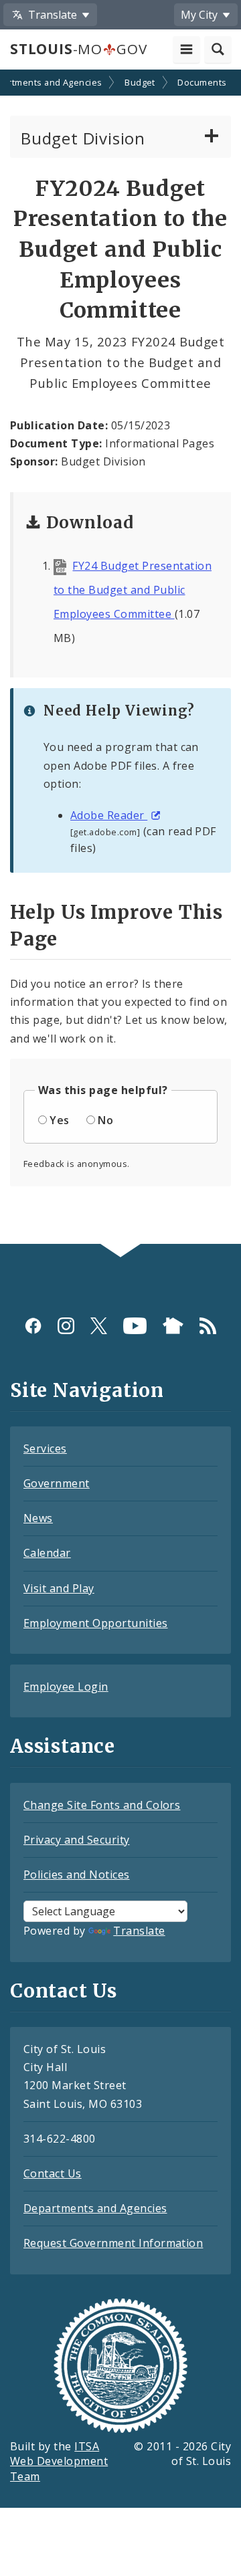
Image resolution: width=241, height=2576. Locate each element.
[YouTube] (135, 1326)
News (38, 1518)
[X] (99, 1326)
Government (57, 1483)
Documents (202, 82)
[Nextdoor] (173, 1326)
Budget (140, 82)
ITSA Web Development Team (59, 2462)
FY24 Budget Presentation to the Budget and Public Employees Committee (133, 590)
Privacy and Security (77, 1840)
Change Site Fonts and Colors (102, 1805)
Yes (59, 1120)
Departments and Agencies (95, 2208)
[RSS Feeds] (208, 1326)
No (105, 1120)
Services (45, 1448)
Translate (139, 1931)
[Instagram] (66, 1326)
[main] (120, 658)
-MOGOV (78, 49)
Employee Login (66, 1687)
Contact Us (53, 2173)
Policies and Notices (77, 1874)
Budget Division (83, 138)
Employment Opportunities (96, 1623)
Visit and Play (59, 1588)
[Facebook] (33, 1326)
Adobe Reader (109, 815)
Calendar (47, 1553)
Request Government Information (113, 2243)
